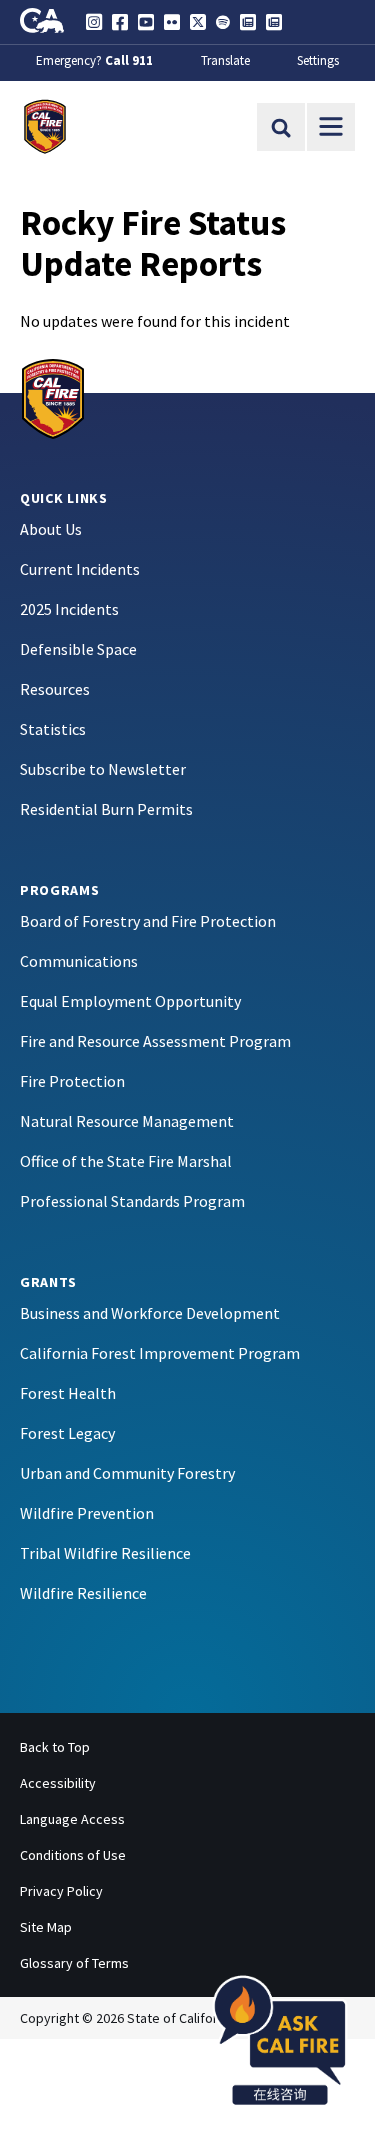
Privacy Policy (61, 1891)
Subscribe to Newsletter (103, 769)
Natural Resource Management (127, 1121)
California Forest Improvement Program (160, 1353)
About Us (51, 529)
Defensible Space (78, 649)
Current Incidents (80, 569)
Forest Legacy (67, 1433)
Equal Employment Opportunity (130, 1001)
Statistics (53, 729)
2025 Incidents (69, 609)
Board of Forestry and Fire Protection (148, 921)
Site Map (46, 1927)
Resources (55, 689)
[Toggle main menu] (331, 127)
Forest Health (68, 1393)
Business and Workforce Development (150, 1313)
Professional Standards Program (132, 1201)
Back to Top (55, 1747)
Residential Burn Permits (106, 809)
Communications (79, 961)
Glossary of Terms (74, 1963)
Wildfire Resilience (83, 1593)
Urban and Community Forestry (127, 1473)
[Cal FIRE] (53, 396)
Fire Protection (72, 1081)
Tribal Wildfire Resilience (105, 1553)
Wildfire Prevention (87, 1513)
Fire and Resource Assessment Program (155, 1041)
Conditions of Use (73, 1855)
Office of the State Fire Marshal (126, 1161)
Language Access (72, 1819)
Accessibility (58, 1783)
